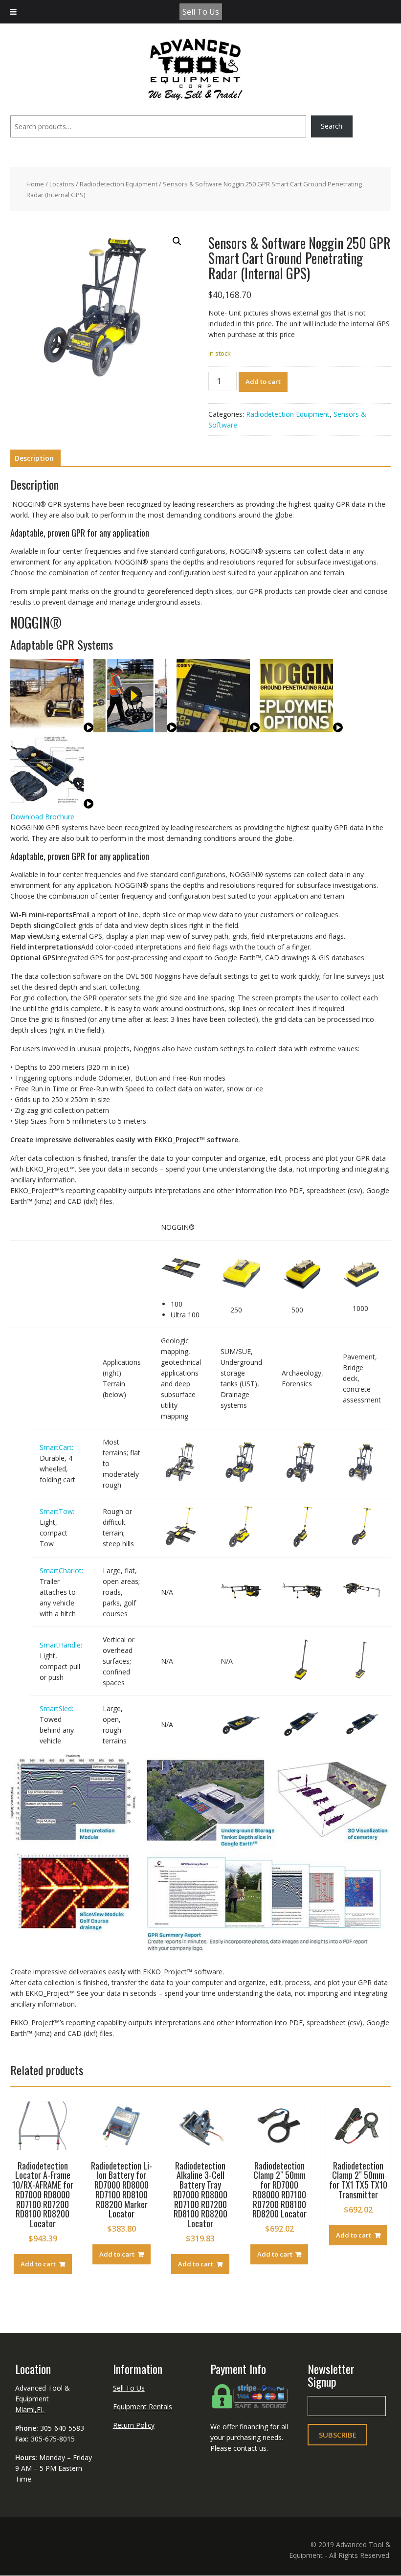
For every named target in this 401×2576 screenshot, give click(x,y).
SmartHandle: (61, 1645)
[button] (177, 241)
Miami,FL (30, 2409)
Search (332, 126)
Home (35, 184)
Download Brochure (42, 817)
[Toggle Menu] (13, 12)
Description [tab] (34, 458)
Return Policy (134, 2425)
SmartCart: (56, 1447)
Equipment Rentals (143, 2407)
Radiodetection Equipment (119, 184)
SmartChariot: (61, 1570)
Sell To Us (201, 12)
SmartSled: (56, 1708)
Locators (62, 184)
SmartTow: (57, 1511)
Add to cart (263, 382)
